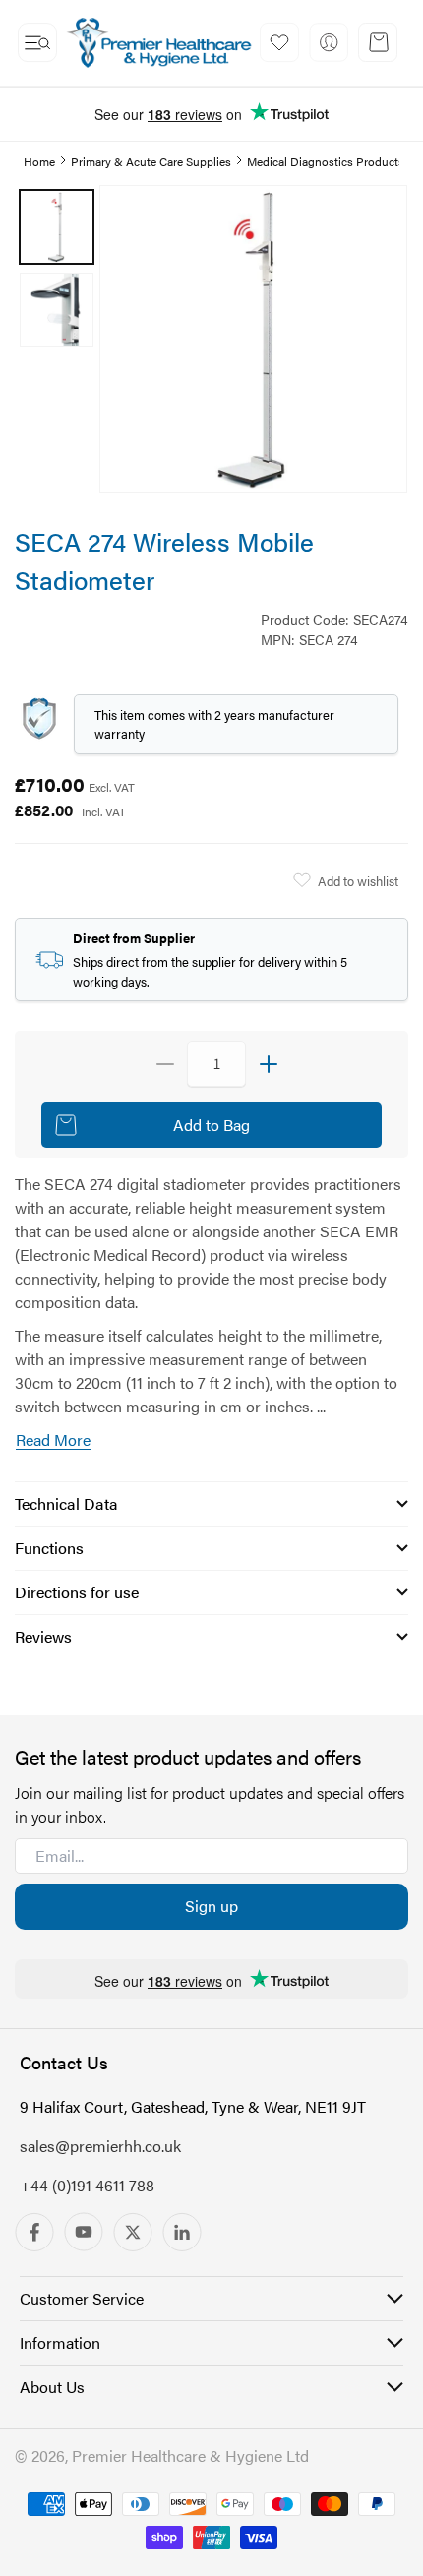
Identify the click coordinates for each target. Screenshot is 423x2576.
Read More (53, 1439)
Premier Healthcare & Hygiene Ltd (190, 2456)
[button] (37, 42)
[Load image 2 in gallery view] (57, 310)
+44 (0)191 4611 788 (87, 2185)
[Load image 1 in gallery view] (57, 227)
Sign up (211, 1906)
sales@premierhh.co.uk (100, 2146)
